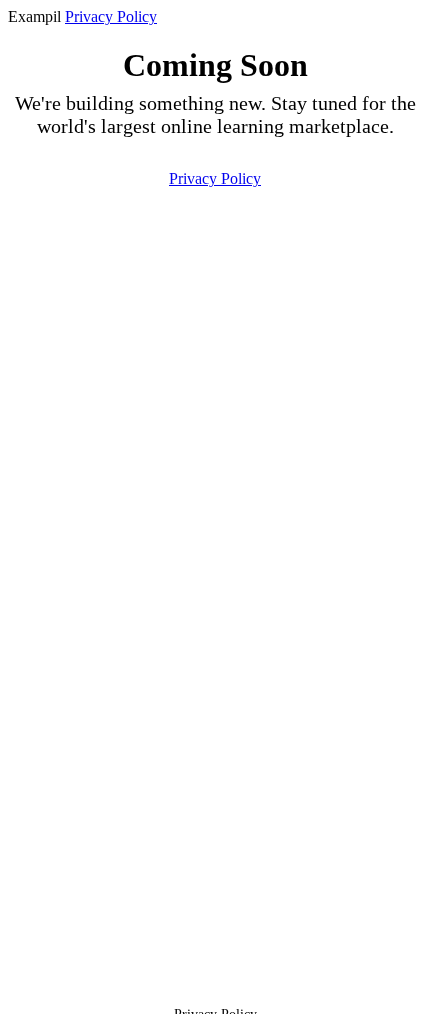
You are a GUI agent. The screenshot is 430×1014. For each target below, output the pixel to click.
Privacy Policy (111, 16)
